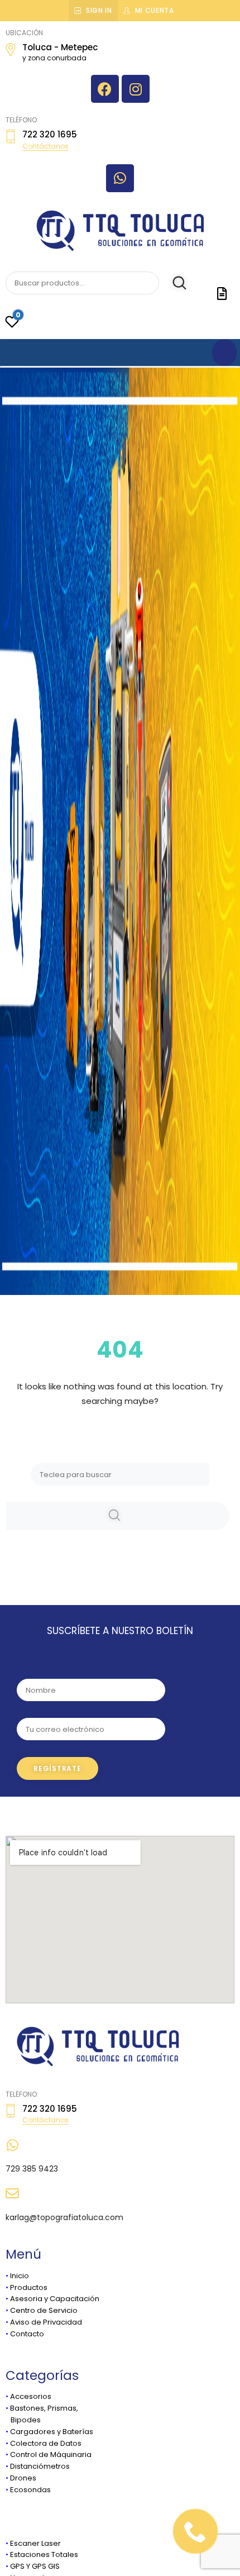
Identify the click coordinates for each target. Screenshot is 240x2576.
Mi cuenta (155, 10)
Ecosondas (30, 2490)
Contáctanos (45, 146)
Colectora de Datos (46, 2443)
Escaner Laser (35, 2543)
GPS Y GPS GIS (35, 2566)
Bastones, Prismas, (44, 2408)
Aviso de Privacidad (46, 2322)
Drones (23, 2478)
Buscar (174, 283)
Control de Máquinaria (51, 2454)
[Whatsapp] (120, 178)
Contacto (27, 2334)
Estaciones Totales (44, 2554)
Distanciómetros (40, 2466)
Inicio (20, 2276)
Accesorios (31, 2396)
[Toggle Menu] (224, 353)
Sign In (99, 10)
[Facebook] (105, 89)
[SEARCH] (118, 1516)
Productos (29, 2287)
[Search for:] (120, 1474)
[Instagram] (136, 89)
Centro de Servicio (44, 2310)
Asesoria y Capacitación (55, 2299)
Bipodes (23, 2420)
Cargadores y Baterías (52, 2432)
